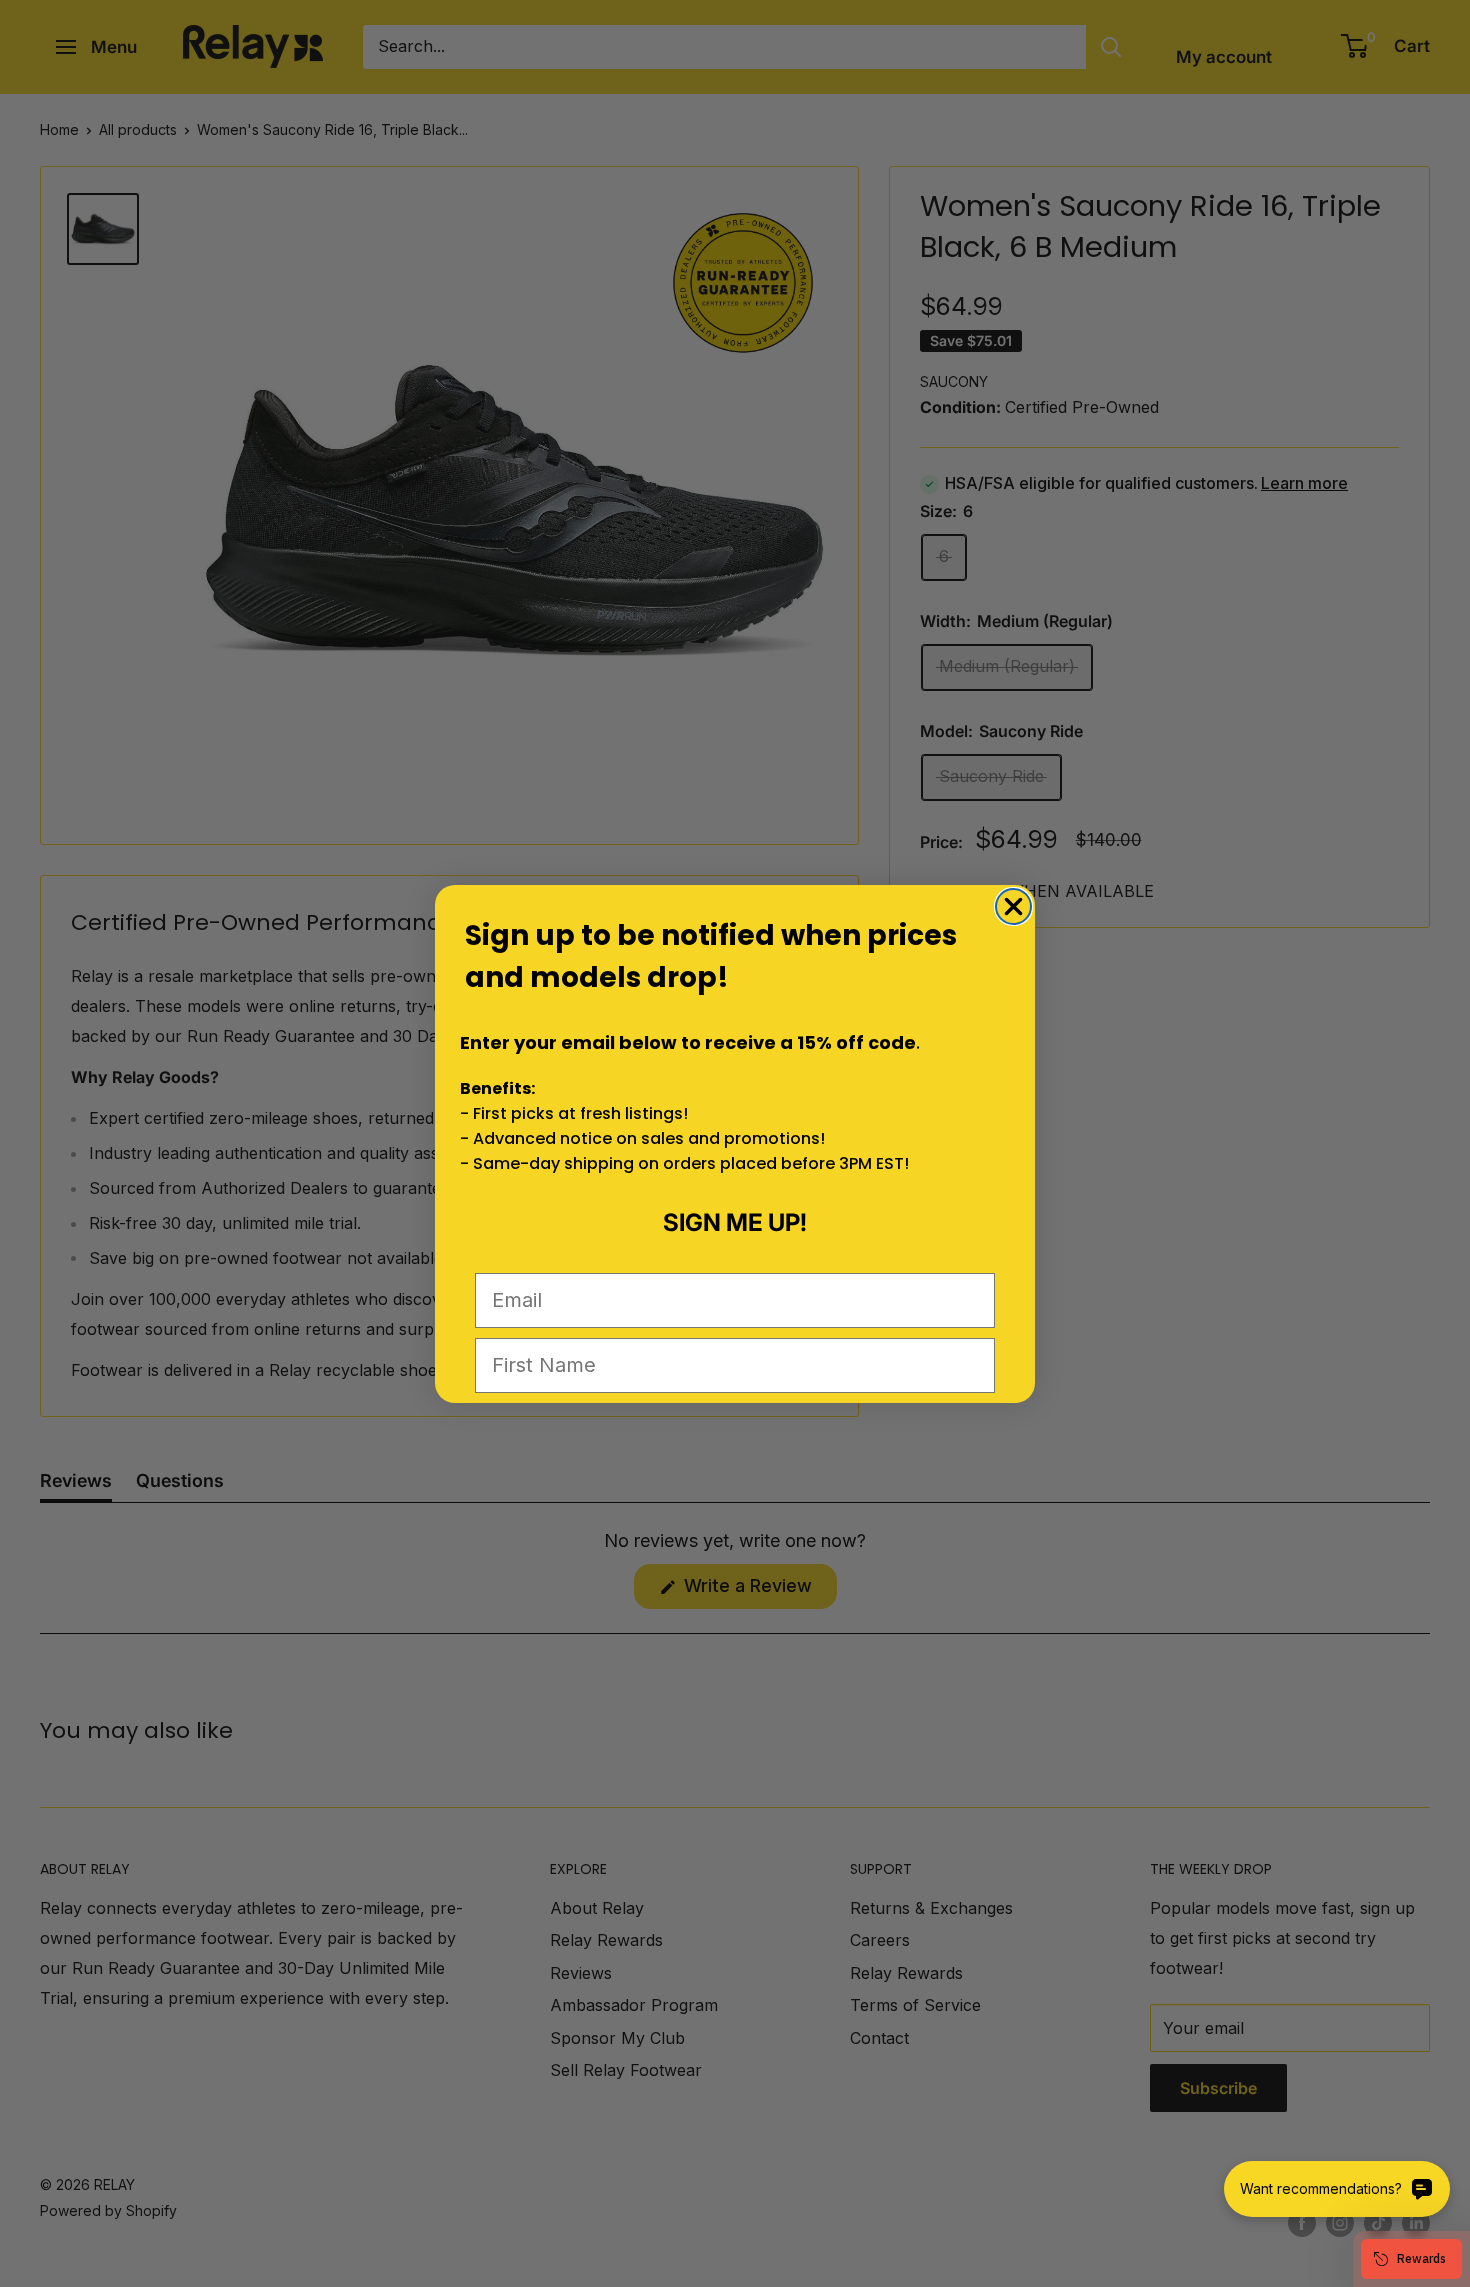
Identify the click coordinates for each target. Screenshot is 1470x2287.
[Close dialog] (1013, 906)
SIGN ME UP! (735, 1222)
